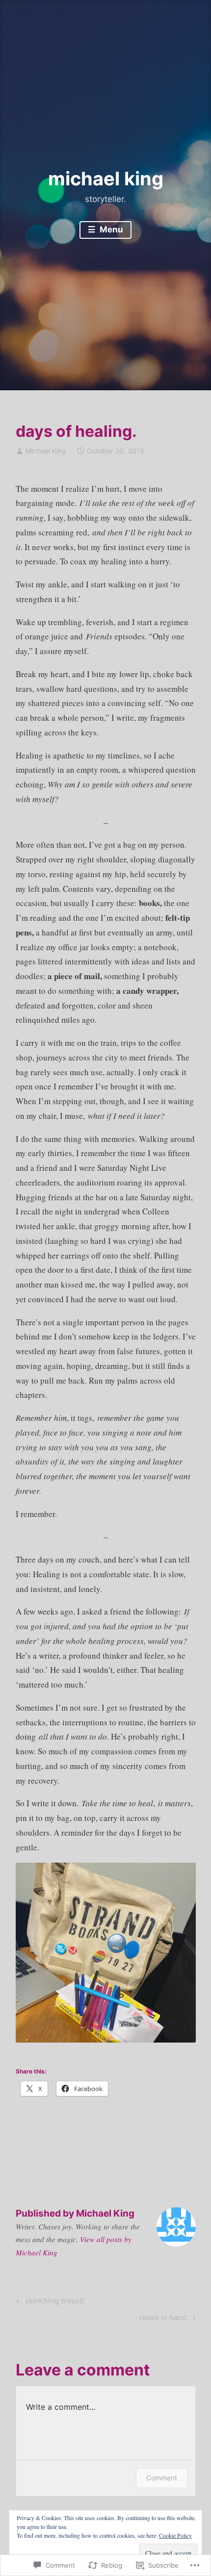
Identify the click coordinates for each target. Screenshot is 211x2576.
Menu (110, 229)
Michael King (46, 451)
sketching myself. (49, 2302)
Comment (162, 2478)
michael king (106, 178)
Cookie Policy (175, 2535)
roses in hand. (164, 2319)
